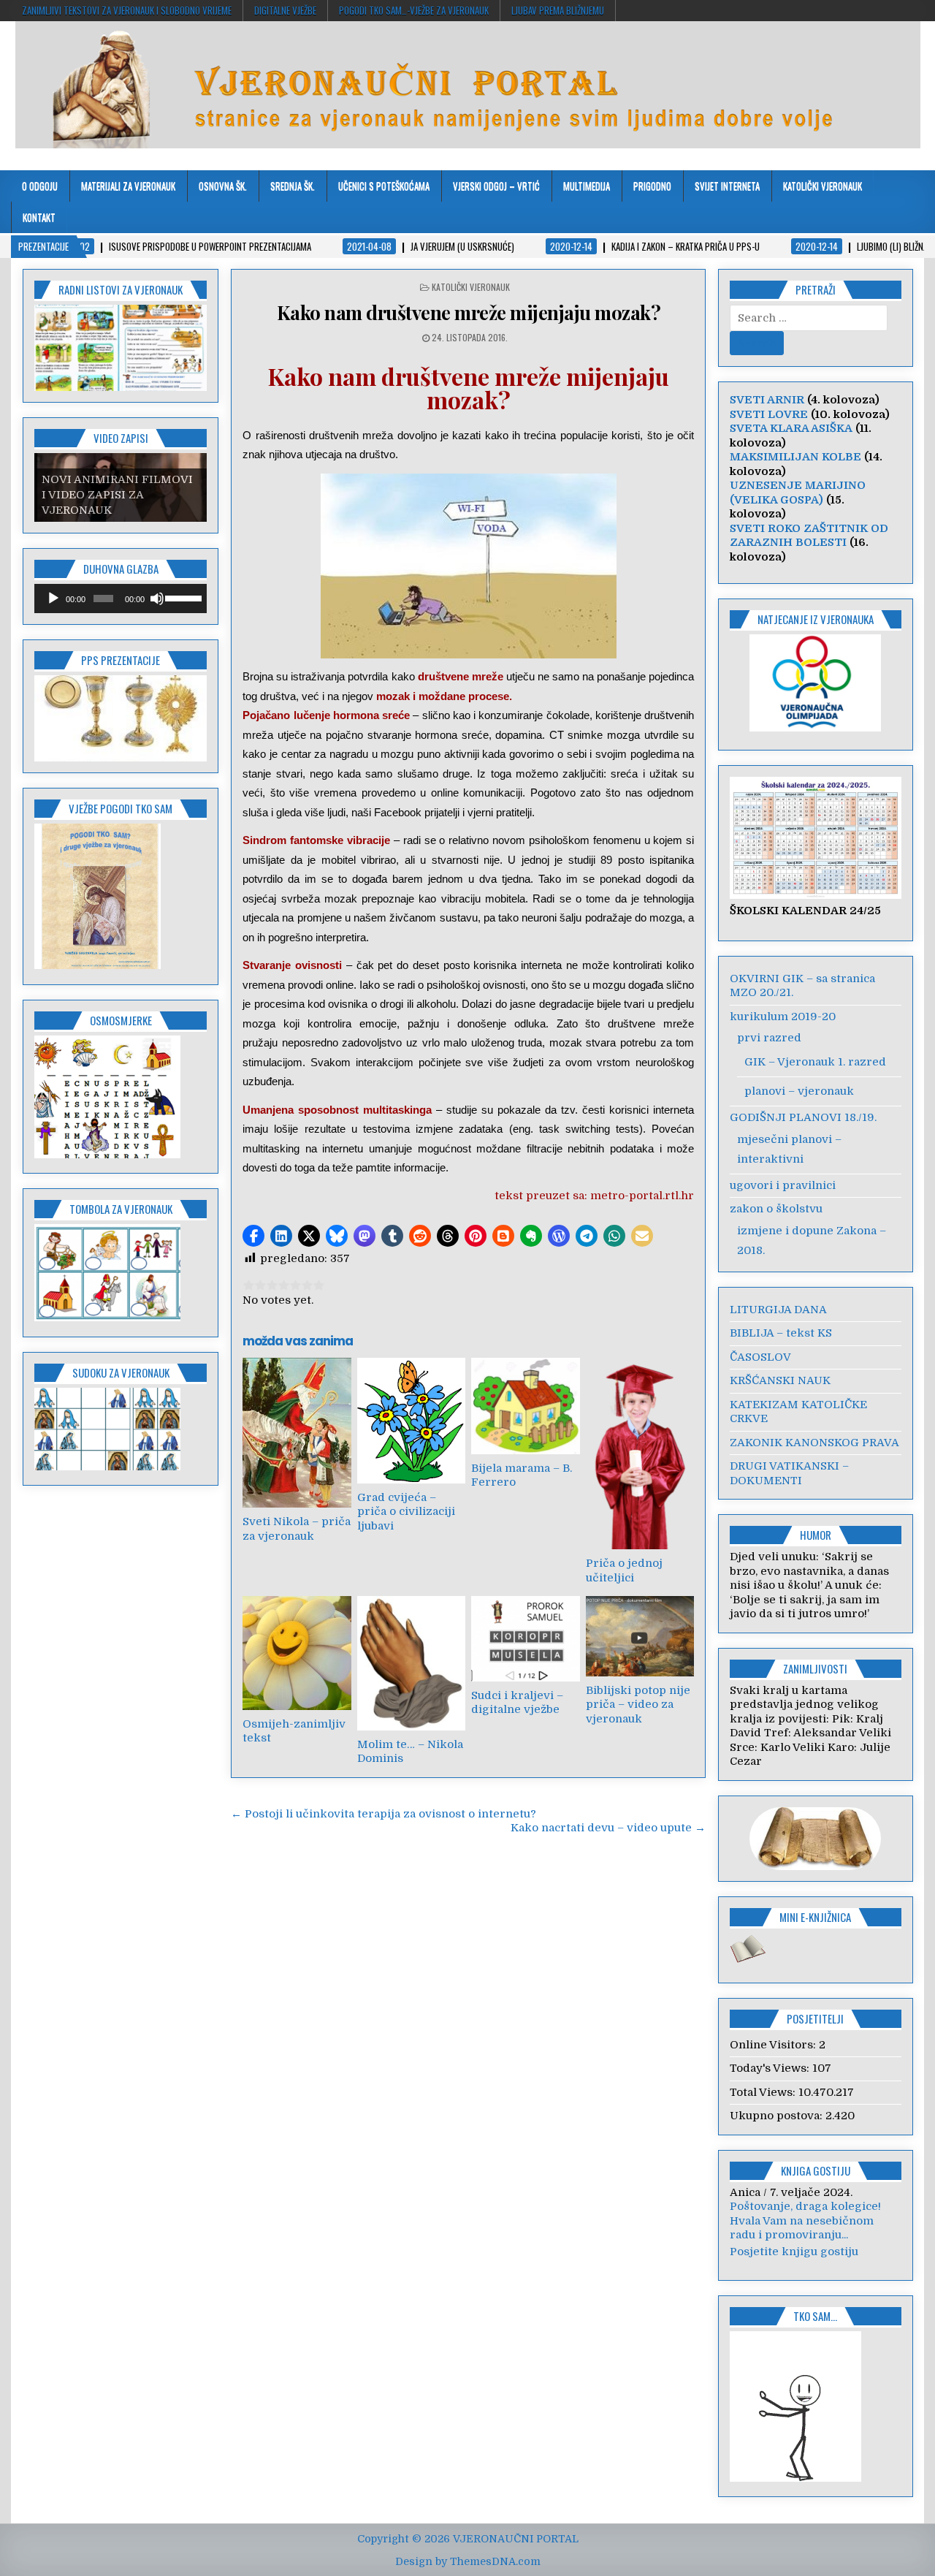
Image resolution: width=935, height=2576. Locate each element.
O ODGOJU (40, 186)
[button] (253, 1236)
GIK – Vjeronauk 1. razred (815, 1062)
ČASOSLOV (760, 1357)
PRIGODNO (652, 186)
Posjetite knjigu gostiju (794, 2265)
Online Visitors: (774, 2045)
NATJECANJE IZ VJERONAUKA (816, 619)
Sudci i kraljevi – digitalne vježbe (517, 1703)
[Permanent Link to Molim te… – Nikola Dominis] (411, 1663)
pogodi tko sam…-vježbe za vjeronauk (414, 10)
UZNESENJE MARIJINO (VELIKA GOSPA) (798, 493)
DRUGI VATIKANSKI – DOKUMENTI (789, 1473)
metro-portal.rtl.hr (642, 1196)
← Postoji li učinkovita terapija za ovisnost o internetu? (383, 1814)
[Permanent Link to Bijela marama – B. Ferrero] (525, 1406)
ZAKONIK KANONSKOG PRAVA (814, 1443)
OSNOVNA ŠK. (223, 186)
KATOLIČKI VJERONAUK (823, 186)
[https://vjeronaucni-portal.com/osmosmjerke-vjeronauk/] (107, 1155)
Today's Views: (771, 2068)
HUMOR (816, 1535)
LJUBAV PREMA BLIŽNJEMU (558, 10)
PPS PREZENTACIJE (121, 660)
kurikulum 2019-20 (783, 1017)
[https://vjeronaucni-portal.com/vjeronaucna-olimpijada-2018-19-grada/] (816, 683)
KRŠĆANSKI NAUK (780, 1380)
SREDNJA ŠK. (293, 186)
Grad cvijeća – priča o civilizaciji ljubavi (406, 1512)
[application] (121, 599)
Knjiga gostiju (816, 2170)
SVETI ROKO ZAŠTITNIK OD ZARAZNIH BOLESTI (809, 536)
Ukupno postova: (778, 2116)
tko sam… (815, 2330)
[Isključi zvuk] (157, 599)
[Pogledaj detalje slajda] (121, 718)
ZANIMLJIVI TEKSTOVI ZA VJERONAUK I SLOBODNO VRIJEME (127, 10)
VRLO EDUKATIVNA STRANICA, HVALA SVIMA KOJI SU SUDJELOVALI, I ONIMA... (816, 2235)
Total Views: (764, 2092)
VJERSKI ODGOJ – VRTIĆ (496, 186)
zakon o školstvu (776, 1209)
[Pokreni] (53, 599)
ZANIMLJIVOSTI (815, 1668)
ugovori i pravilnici (783, 1185)
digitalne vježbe (285, 10)
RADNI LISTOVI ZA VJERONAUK (121, 289)
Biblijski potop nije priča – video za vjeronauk (638, 1705)
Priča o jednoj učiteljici (624, 1570)
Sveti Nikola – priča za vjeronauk (297, 1529)
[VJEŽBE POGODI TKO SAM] (98, 965)
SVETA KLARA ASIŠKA (791, 428)
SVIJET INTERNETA (727, 186)
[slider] (182, 597)
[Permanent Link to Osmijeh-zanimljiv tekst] (297, 1653)
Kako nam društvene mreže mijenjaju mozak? (469, 312)
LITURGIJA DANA (778, 1310)
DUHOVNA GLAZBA (121, 569)
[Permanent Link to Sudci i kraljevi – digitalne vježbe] (525, 1639)
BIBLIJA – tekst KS (781, 1333)
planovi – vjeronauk (799, 1091)
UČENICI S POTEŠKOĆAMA (384, 186)
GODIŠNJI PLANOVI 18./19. (803, 1117)
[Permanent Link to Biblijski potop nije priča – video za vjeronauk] (640, 1636)
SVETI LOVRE (769, 414)
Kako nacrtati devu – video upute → (608, 1828)
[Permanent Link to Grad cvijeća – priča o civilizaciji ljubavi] (411, 1420)
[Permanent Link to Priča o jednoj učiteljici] (640, 1454)
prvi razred (769, 1038)
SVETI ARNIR (767, 400)
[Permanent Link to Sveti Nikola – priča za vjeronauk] (297, 1433)
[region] (121, 348)
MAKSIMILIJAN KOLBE (795, 457)
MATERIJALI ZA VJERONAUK (128, 186)
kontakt (39, 217)
